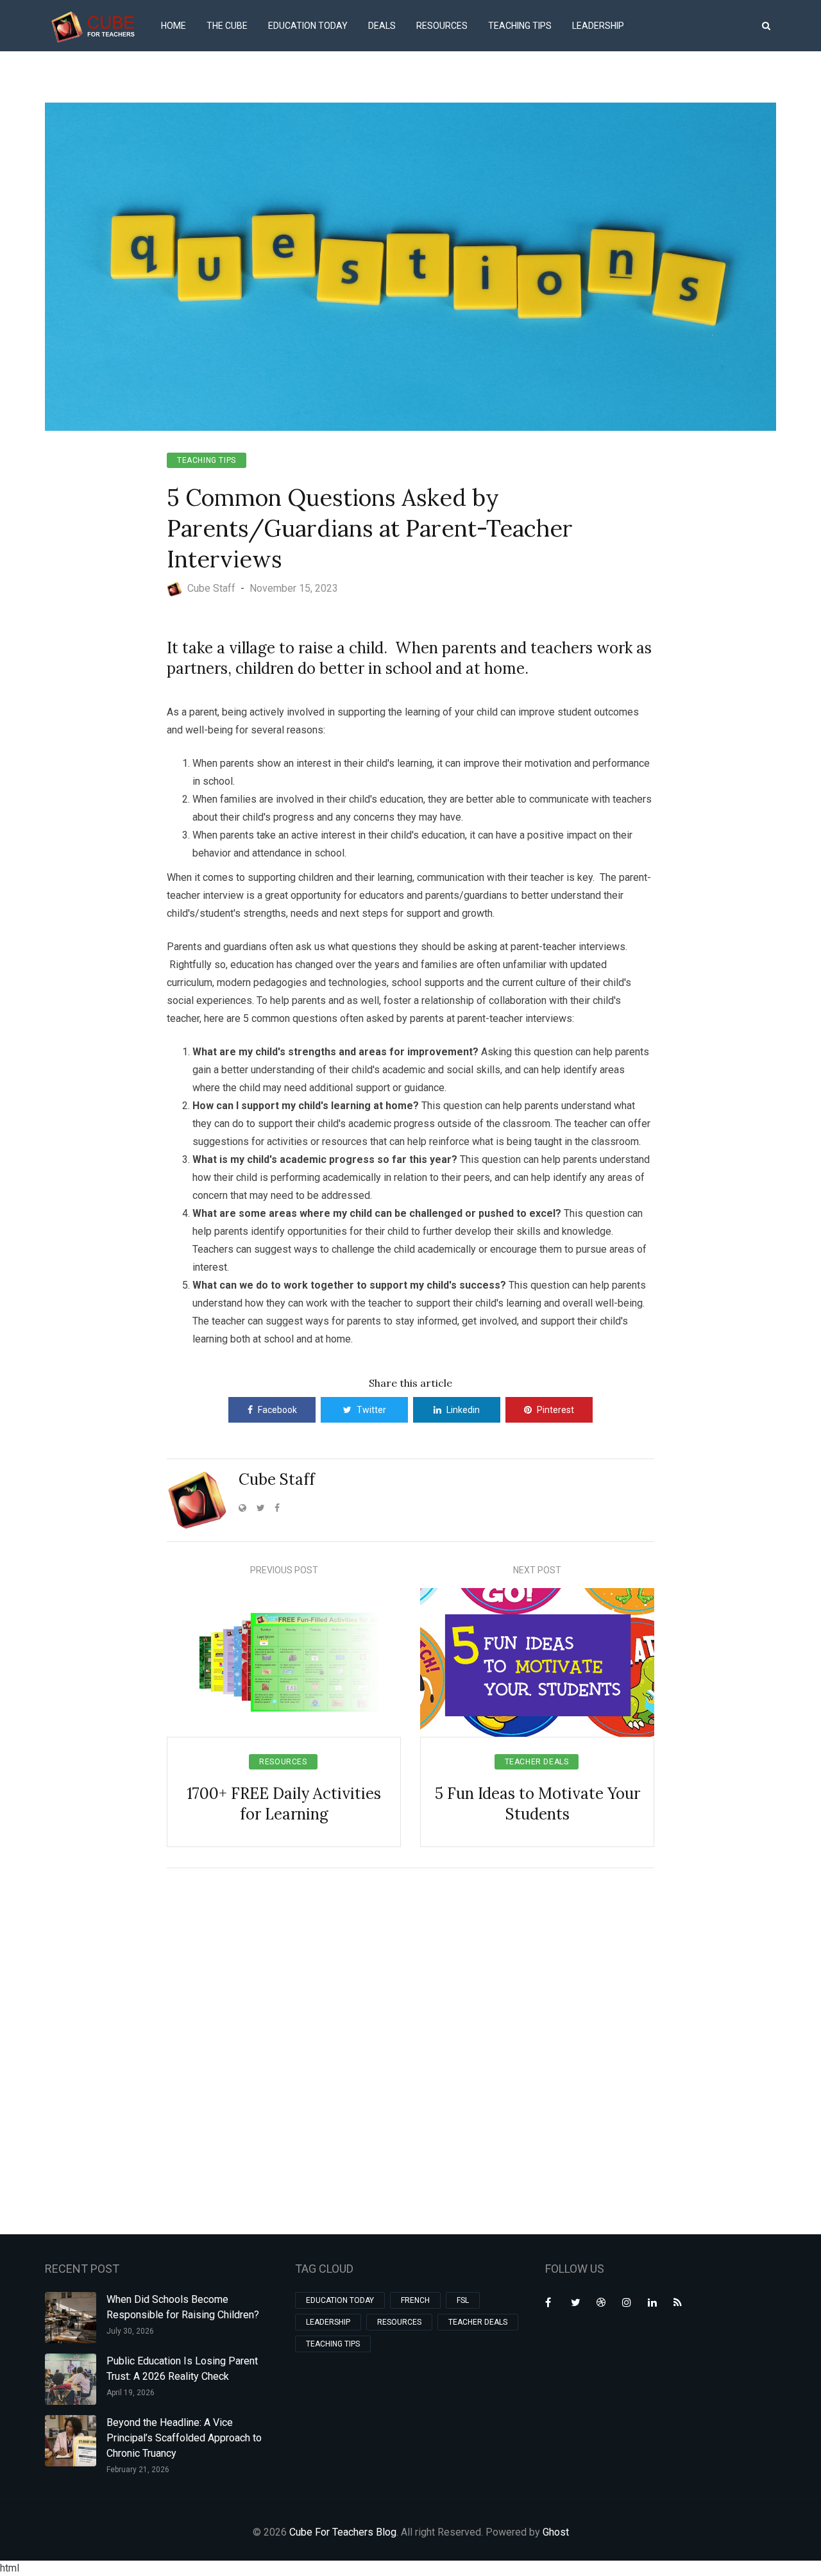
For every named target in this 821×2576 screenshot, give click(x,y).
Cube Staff (277, 1479)
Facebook (277, 1410)
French (415, 2300)
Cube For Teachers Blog (343, 2532)
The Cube (227, 26)
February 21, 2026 (138, 2470)
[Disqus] (410, 2049)
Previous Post (284, 1570)
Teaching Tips (520, 26)
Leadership (598, 26)
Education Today (308, 26)
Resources (442, 26)
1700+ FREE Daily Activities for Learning (284, 1804)
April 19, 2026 (131, 2393)
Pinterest (555, 1410)
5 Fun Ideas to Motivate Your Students (537, 1804)
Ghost (556, 2532)
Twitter (371, 1410)
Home (174, 26)
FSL (463, 2300)
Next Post (537, 1570)
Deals (382, 26)
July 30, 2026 (130, 2331)
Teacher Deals (537, 1762)
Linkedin (463, 1410)
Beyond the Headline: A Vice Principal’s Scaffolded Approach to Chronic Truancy (184, 2438)
